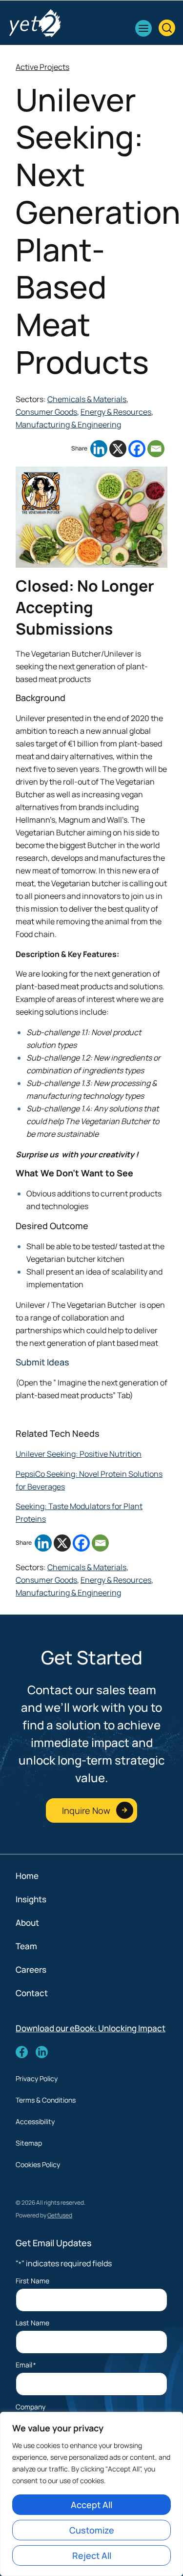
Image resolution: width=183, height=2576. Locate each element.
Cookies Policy (38, 2164)
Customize (92, 2530)
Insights (31, 1899)
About (27, 1923)
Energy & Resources (116, 412)
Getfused (60, 2215)
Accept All (91, 2505)
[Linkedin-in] (42, 2052)
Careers (31, 1969)
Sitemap (29, 2143)
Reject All (92, 2555)
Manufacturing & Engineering (68, 425)
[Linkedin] (99, 449)
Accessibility (35, 2121)
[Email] (156, 449)
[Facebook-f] (22, 2052)
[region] (91, 2494)
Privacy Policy (37, 2078)
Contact (32, 1993)
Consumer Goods (46, 412)
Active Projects (42, 67)
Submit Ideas (42, 1362)
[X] (118, 449)
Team (26, 1946)
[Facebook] (137, 449)
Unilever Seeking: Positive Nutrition (79, 1454)
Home (27, 1876)
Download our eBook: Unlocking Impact (91, 2028)
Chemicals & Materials (87, 399)
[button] (143, 28)
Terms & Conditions (46, 2100)
